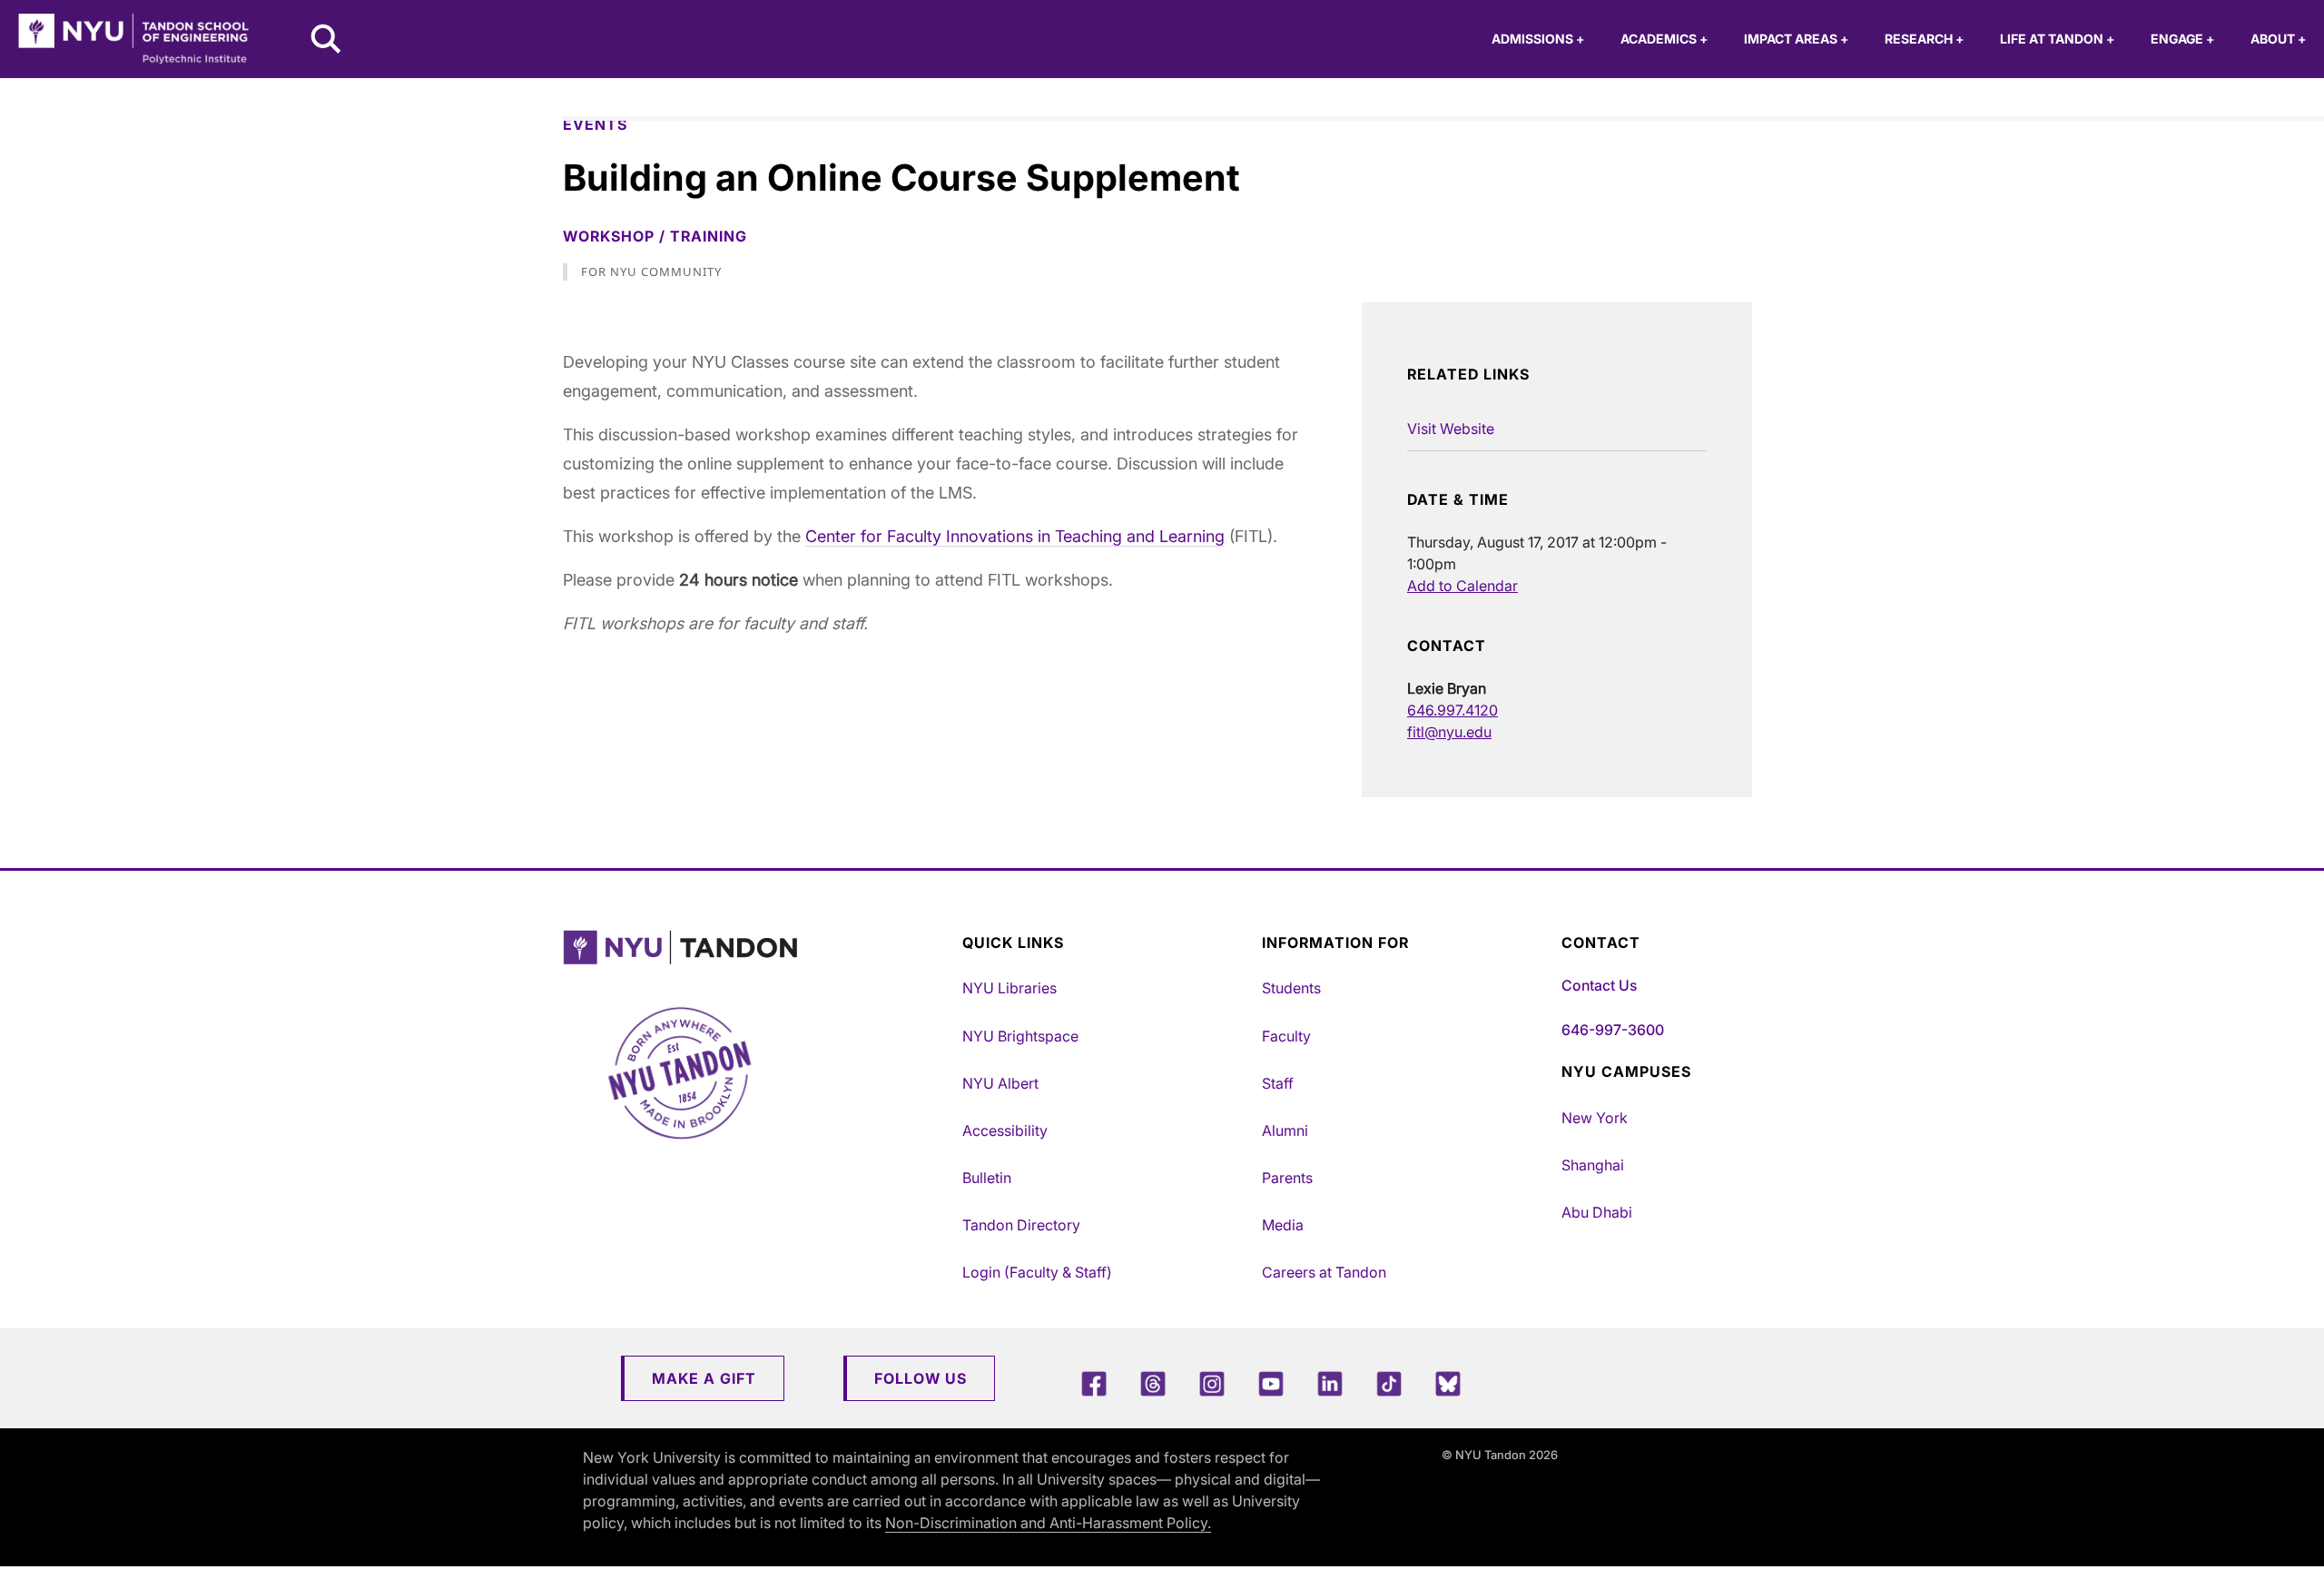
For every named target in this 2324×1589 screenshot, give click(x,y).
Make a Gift (704, 1378)
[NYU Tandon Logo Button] (758, 947)
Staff (1278, 1083)
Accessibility (1005, 1130)
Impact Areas (1796, 39)
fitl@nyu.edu (1449, 732)
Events (595, 124)
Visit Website (1451, 429)
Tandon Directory (1021, 1225)
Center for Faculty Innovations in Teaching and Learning (1015, 536)
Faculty (1286, 1036)
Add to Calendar (1462, 586)
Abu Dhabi (1597, 1212)
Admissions (1538, 39)
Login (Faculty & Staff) (1037, 1272)
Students (1291, 988)
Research (1924, 39)
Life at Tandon (2057, 39)
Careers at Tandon (1324, 1272)
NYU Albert (1000, 1083)
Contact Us (1599, 985)
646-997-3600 (1613, 1030)
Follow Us (921, 1378)
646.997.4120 (1452, 710)
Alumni (1285, 1130)
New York (1595, 1118)
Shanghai (1593, 1165)
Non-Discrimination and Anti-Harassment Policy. (1048, 1523)
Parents (1287, 1178)
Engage (2182, 39)
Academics (1664, 39)
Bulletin (987, 1178)
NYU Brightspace (1020, 1036)
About (2278, 39)
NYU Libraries (1009, 988)
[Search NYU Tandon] (327, 41)
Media (1283, 1225)
